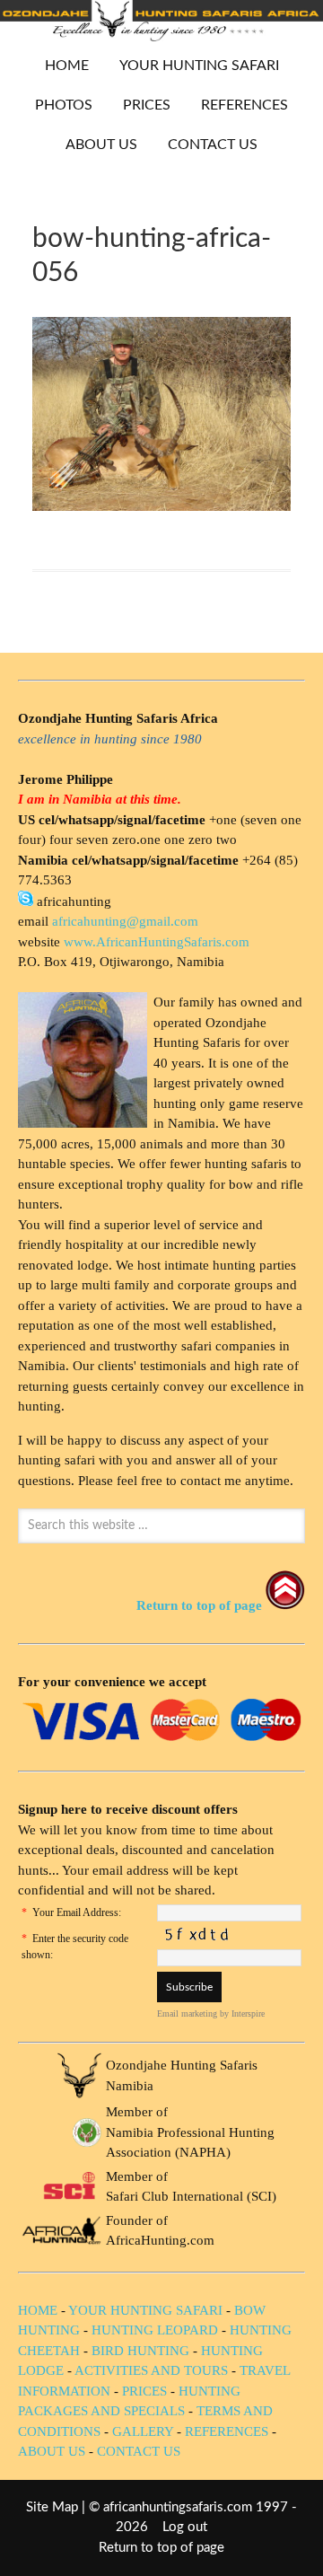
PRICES (140, 105)
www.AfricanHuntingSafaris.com (157, 942)
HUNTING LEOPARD (155, 2330)
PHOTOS (57, 105)
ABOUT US (101, 145)
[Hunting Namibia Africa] (161, 36)
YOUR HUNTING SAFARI (192, 66)
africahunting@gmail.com (125, 921)
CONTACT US (213, 145)
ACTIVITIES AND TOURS (151, 2370)
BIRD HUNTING (140, 2351)
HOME (67, 66)
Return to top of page (161, 2548)
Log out (185, 2527)
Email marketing (187, 2013)
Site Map (52, 2507)
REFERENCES (244, 105)
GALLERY (143, 2431)
